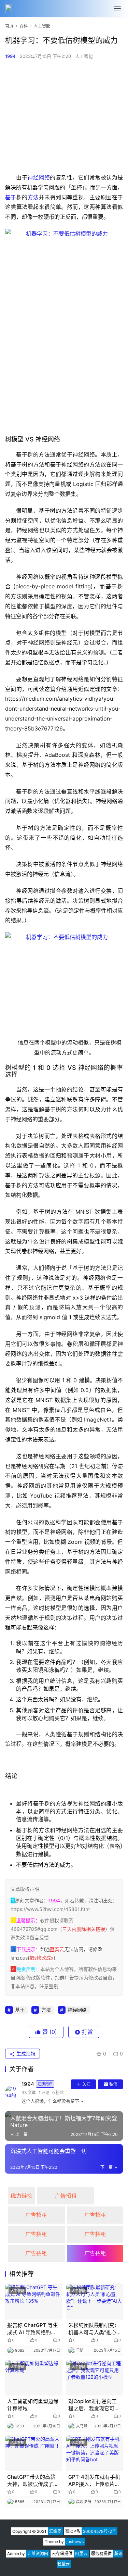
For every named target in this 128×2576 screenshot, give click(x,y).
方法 (33, 197)
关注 (86, 2084)
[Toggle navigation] (117, 9)
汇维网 (55, 2531)
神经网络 (39, 177)
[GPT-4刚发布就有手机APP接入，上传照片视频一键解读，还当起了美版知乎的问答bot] (95, 2453)
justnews (75, 2542)
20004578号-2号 (99, 2531)
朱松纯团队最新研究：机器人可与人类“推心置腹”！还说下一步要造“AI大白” (94, 2329)
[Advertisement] (64, 116)
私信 (113, 2084)
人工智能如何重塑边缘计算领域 (33, 2405)
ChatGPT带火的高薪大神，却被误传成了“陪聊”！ (31, 2481)
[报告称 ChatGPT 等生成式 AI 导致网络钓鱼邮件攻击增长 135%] (34, 2302)
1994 (10, 56)
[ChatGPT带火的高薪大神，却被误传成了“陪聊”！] (34, 2453)
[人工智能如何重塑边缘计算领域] (34, 2378)
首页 (9, 26)
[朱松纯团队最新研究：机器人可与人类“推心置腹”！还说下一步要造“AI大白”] (95, 2302)
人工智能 (84, 56)
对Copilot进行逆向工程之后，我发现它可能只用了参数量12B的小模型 (94, 2405)
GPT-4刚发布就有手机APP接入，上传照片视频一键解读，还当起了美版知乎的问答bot (94, 2481)
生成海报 (25, 2054)
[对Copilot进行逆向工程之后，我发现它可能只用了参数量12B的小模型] (95, 2378)
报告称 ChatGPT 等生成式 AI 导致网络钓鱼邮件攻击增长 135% (33, 2329)
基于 (11, 197)
